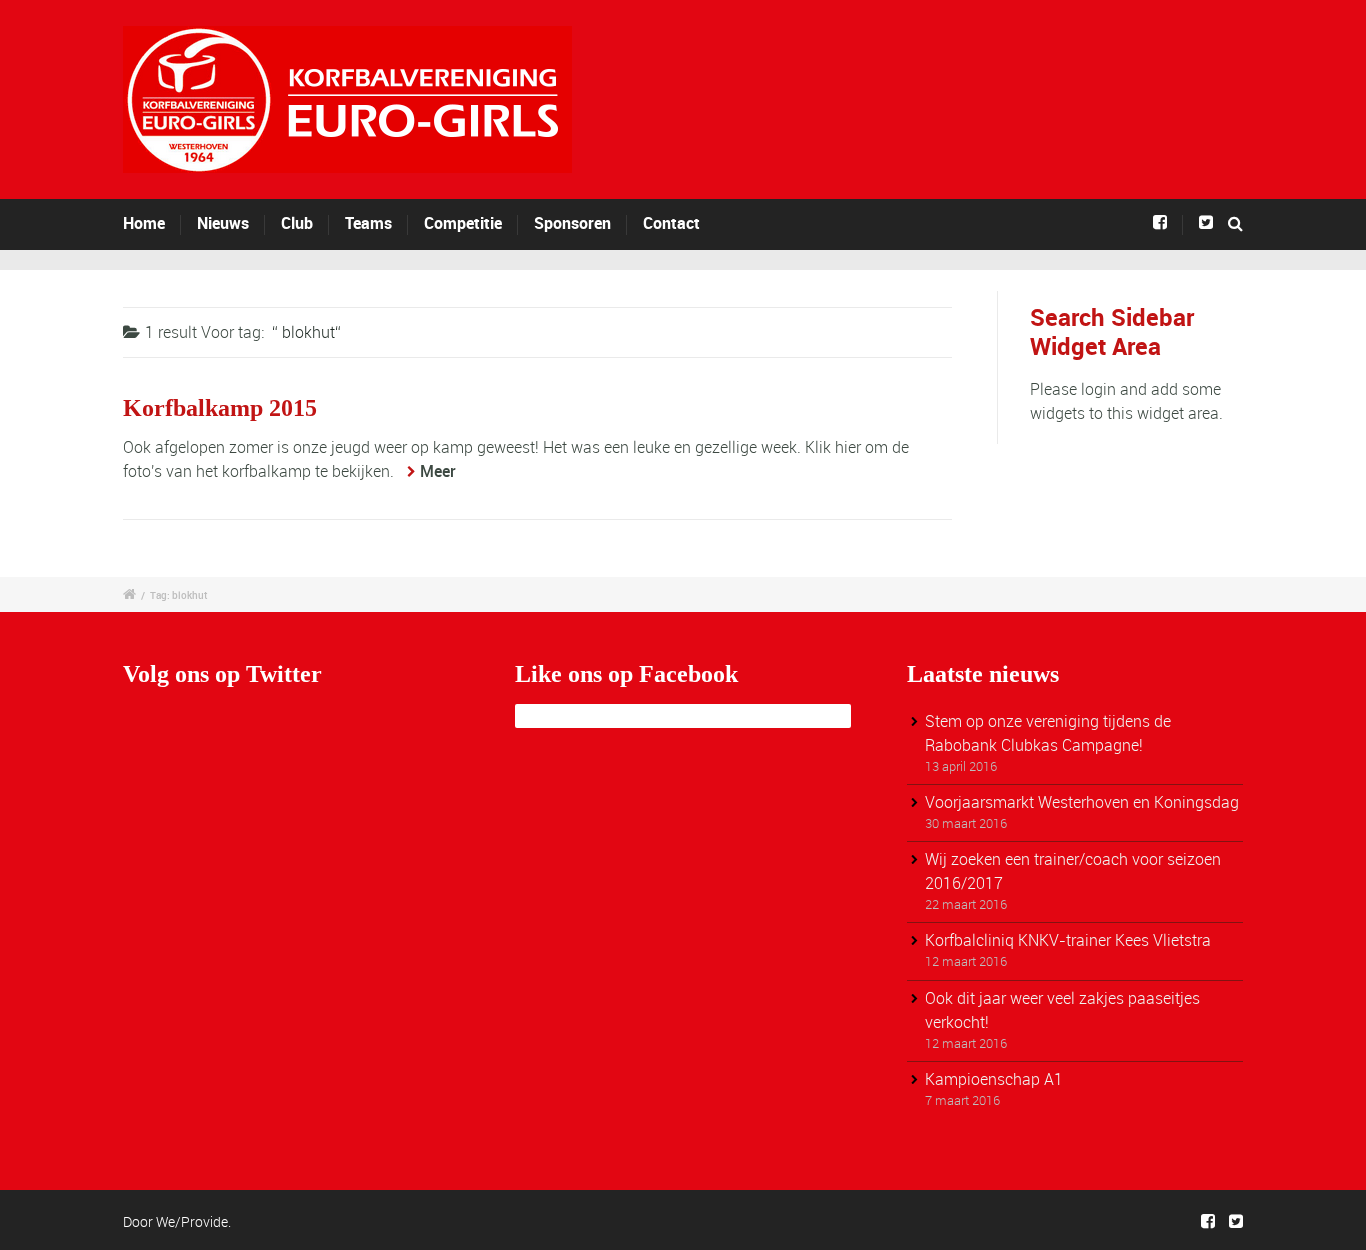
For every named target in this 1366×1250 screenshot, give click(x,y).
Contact (671, 223)
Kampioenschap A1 (994, 1079)
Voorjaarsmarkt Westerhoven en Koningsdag (1082, 802)
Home (144, 223)
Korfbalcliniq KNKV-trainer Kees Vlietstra (1068, 940)
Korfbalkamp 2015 (220, 408)
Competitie (463, 223)
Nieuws (223, 223)
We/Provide (192, 1221)
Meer (438, 471)
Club (297, 223)
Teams (368, 223)
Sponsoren (572, 223)
